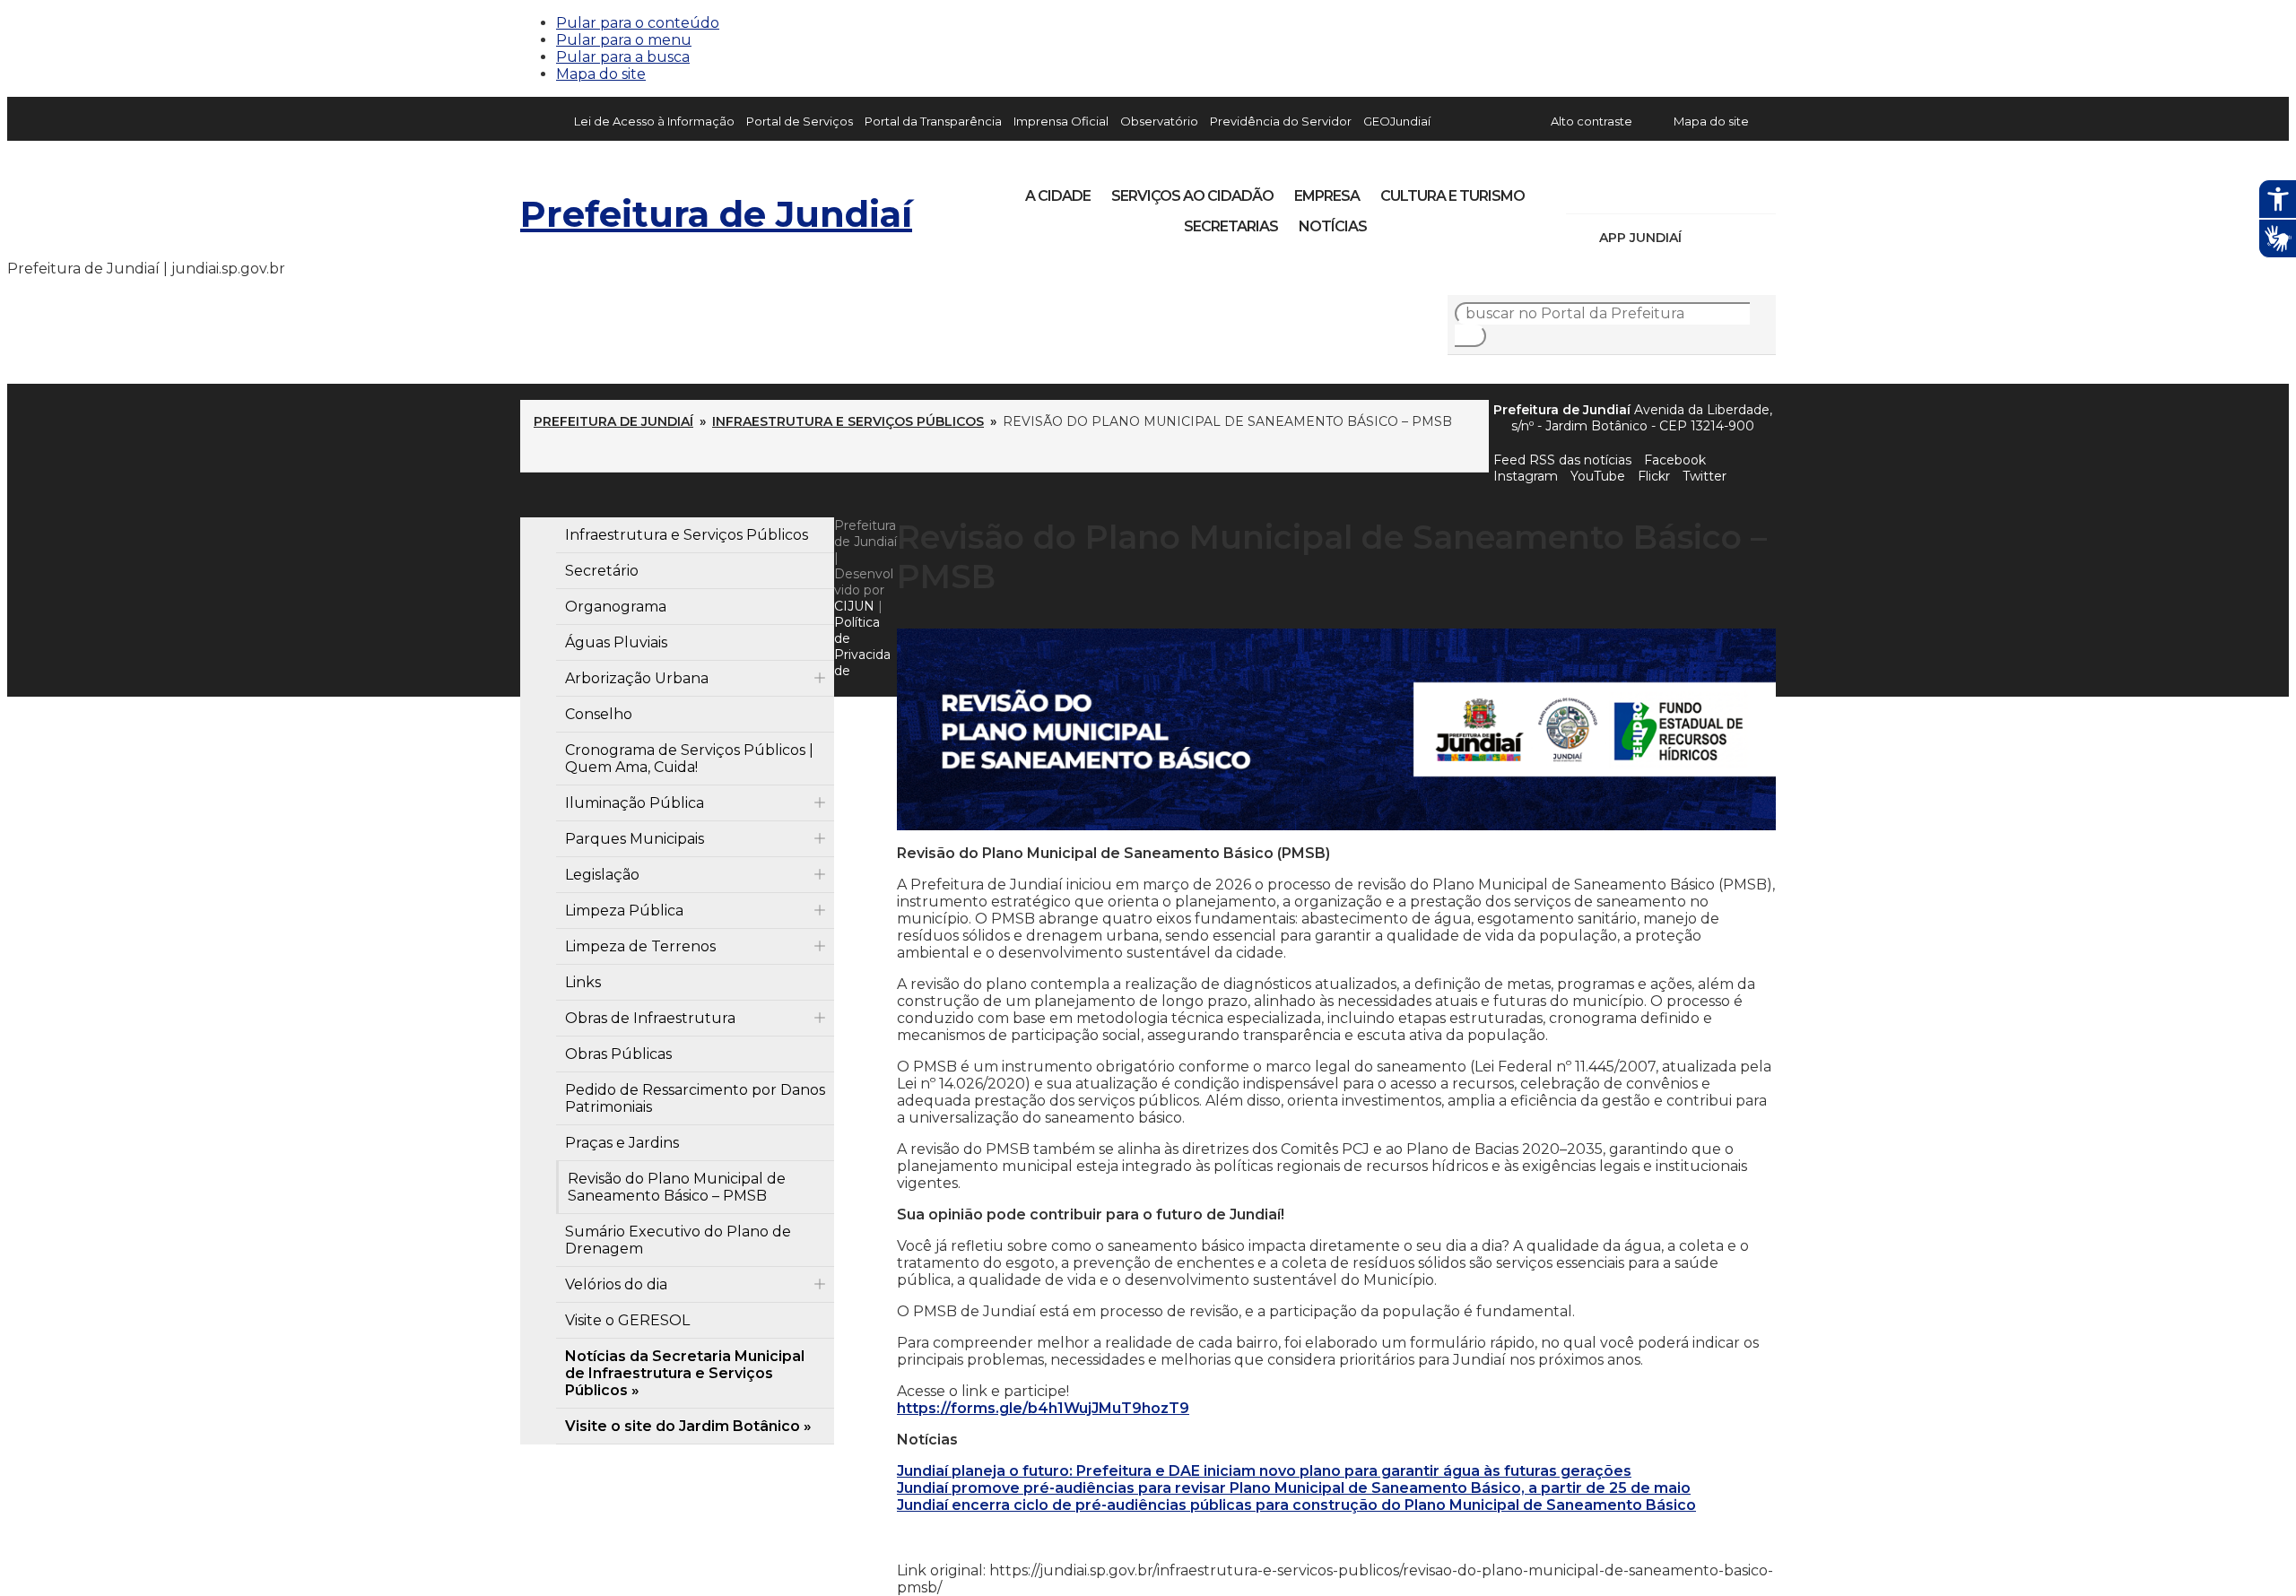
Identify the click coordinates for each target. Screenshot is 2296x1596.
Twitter (1705, 476)
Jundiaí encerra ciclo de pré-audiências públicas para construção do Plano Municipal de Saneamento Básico (1296, 1505)
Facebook (1675, 460)
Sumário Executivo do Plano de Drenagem (678, 1240)
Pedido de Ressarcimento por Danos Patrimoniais (695, 1098)
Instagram (1613, 190)
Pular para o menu (624, 40)
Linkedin (1704, 190)
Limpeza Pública (624, 911)
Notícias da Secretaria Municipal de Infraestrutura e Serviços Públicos (685, 1373)
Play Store (1732, 238)
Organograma (616, 607)
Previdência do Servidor (1281, 121)
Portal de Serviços (800, 121)
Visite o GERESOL (627, 1320)
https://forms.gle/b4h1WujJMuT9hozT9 (1043, 1408)
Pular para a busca (623, 57)
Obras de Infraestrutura (650, 1018)
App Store (1701, 238)
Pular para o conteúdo (638, 23)
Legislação (602, 875)
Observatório (1159, 121)
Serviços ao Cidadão (1192, 196)
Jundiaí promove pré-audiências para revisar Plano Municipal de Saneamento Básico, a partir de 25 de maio (1294, 1488)
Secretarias (1231, 226)
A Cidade (1058, 196)
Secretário (602, 571)
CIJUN (854, 606)
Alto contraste (1592, 121)
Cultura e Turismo (1452, 196)
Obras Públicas (618, 1054)
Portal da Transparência (933, 121)
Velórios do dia (616, 1284)
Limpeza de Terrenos (640, 946)
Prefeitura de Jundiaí (716, 214)
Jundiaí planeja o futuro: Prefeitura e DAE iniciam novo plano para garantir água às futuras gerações (1264, 1471)
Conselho (599, 714)
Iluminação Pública (635, 803)
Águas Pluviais (616, 642)
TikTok (1643, 190)
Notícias (1333, 226)
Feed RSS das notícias (1562, 460)
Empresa (1327, 196)
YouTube (1674, 190)
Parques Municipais (635, 839)
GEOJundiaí (1397, 121)
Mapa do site (601, 74)
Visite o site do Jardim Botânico (683, 1426)
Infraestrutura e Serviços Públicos (848, 421)
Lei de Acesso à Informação (654, 121)
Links (583, 982)
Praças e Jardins (622, 1143)
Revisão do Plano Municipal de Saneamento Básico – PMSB (677, 1187)
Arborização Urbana (637, 678)
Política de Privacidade (862, 646)
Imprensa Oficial (1061, 121)
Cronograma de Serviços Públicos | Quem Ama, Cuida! (689, 759)
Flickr (1735, 190)
